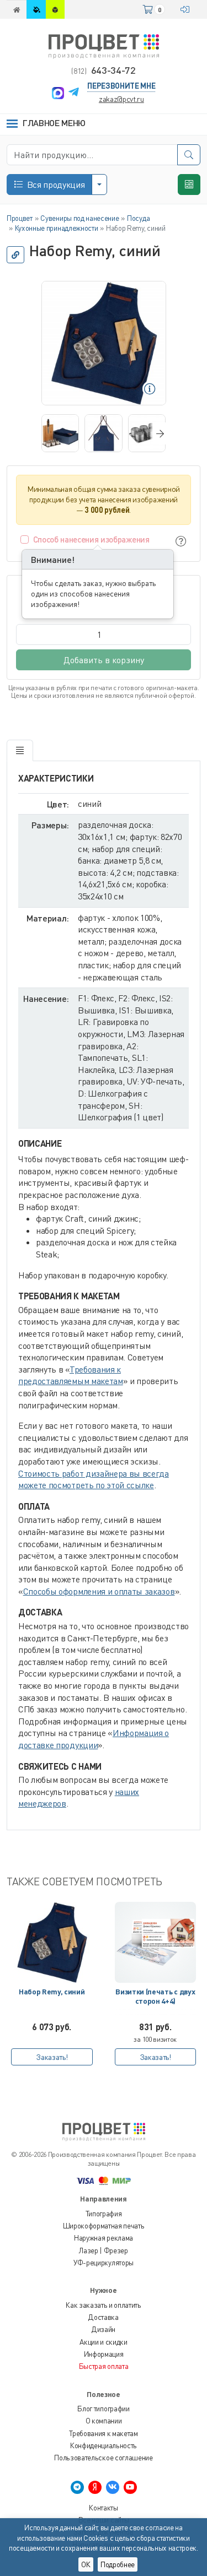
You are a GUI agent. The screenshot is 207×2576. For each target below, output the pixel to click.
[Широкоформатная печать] (36, 9)
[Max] (58, 93)
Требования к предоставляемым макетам (71, 1375)
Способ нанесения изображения (91, 539)
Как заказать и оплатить (104, 2305)
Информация (104, 2354)
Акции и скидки (104, 2342)
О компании (104, 2421)
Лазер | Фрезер (104, 2250)
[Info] (181, 541)
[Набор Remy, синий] (52, 1943)
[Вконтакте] (113, 2487)
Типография (104, 2214)
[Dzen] (95, 2487)
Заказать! (52, 2057)
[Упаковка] (55, 9)
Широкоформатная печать (104, 2226)
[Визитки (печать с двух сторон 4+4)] (156, 1943)
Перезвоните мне (121, 86)
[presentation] (158, 433)
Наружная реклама (104, 2238)
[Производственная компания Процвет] (104, 45)
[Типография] (17, 9)
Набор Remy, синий (52, 1992)
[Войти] (187, 9)
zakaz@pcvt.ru (121, 99)
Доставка (103, 2317)
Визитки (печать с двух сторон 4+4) (155, 1996)
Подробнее (118, 2564)
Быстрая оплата (104, 2366)
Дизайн (104, 2329)
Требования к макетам (104, 2433)
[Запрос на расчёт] (189, 185)
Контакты (103, 2508)
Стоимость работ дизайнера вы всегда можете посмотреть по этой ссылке (94, 1479)
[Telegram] (74, 93)
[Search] (189, 155)
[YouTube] (130, 2487)
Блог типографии (103, 2409)
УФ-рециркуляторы (104, 2263)
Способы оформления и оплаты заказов (99, 1591)
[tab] (20, 751)
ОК (86, 2564)
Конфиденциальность (104, 2445)
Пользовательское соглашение (103, 2458)
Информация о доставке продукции (94, 1739)
